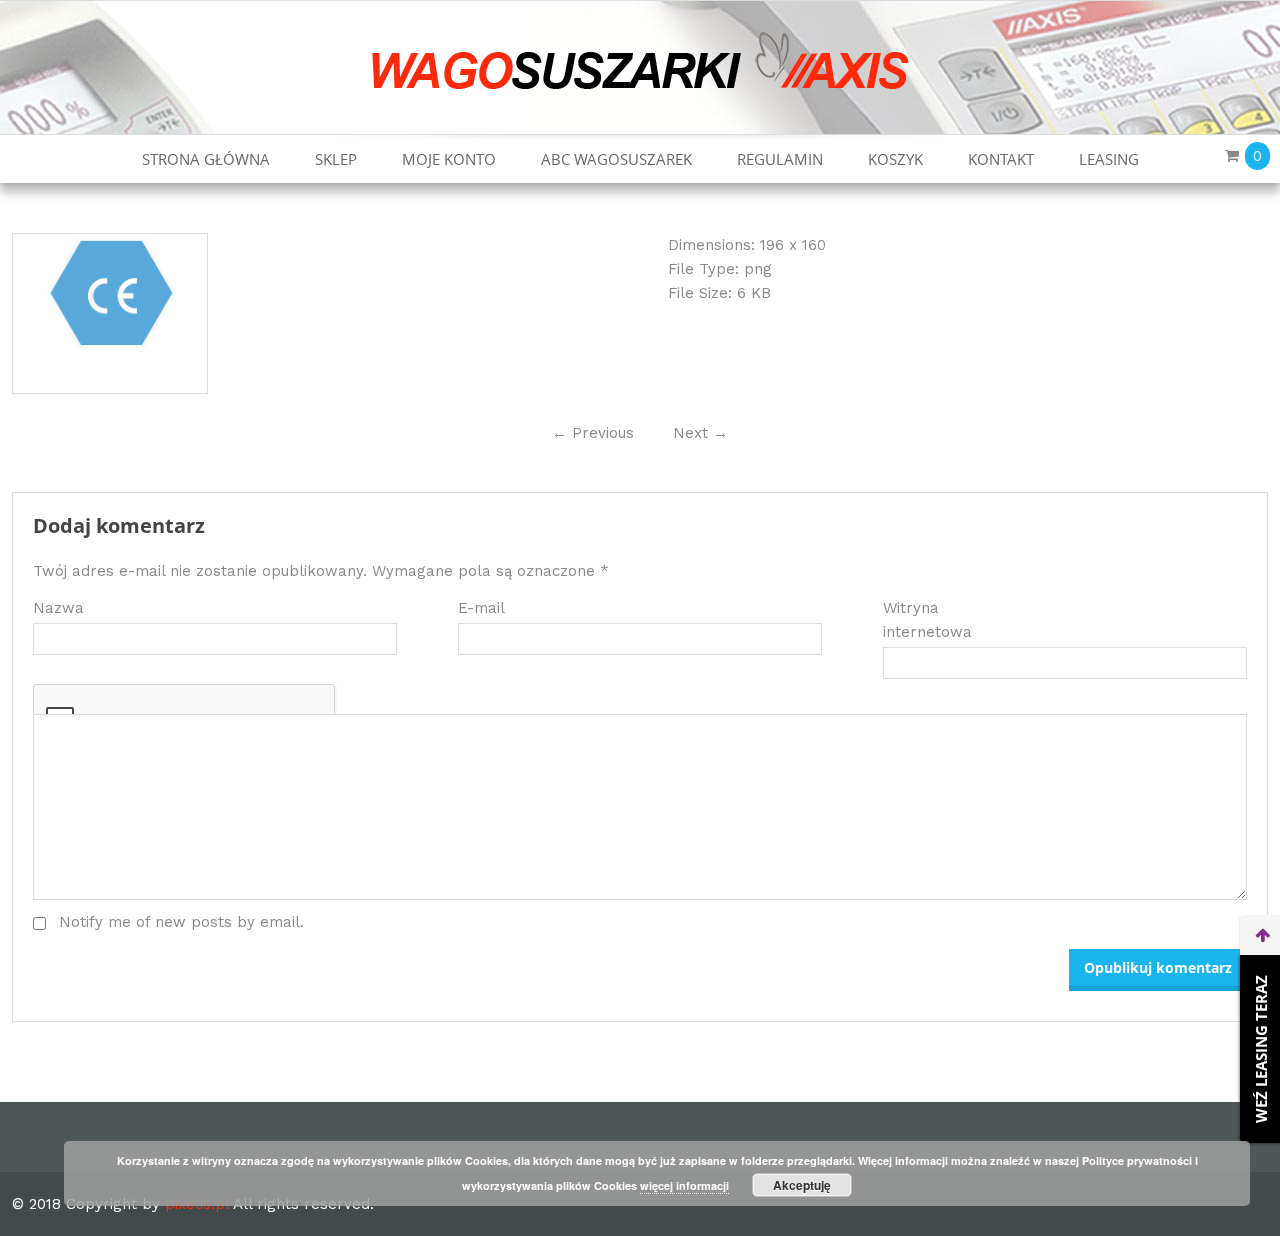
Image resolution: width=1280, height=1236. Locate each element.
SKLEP (336, 159)
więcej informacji (684, 1185)
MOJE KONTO (449, 159)
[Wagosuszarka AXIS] (640, 60)
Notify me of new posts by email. (181, 922)
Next (700, 433)
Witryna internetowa (927, 620)
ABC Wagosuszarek (616, 159)
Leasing (1109, 159)
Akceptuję (802, 1185)
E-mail (481, 608)
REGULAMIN (780, 159)
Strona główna (206, 159)
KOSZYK (895, 159)
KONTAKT (1001, 159)
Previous (593, 433)
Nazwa (58, 608)
